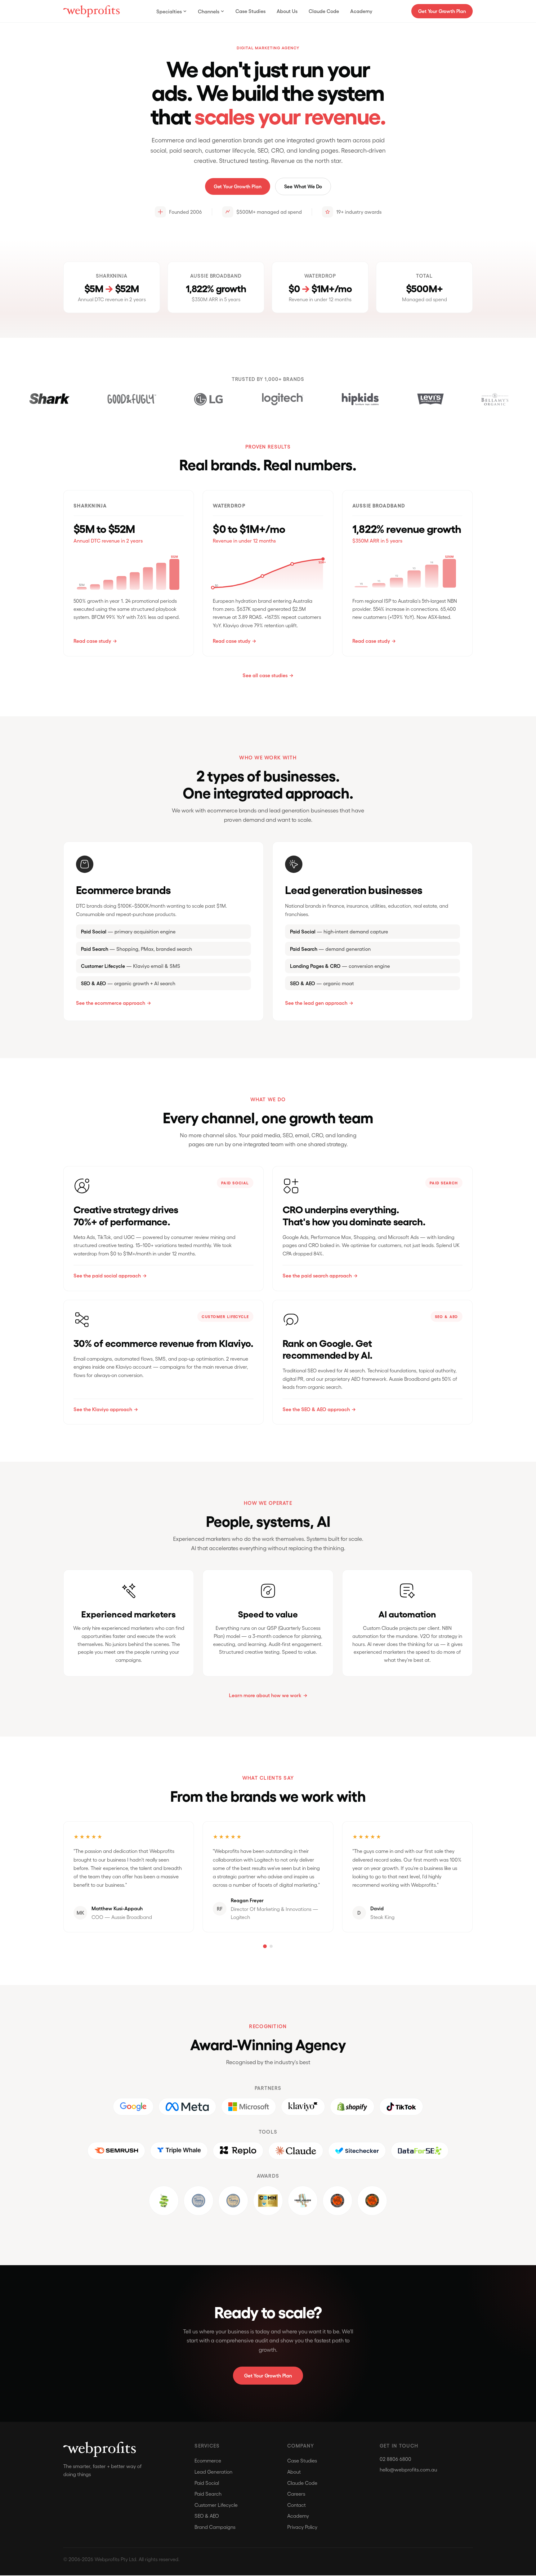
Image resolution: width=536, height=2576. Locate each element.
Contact (297, 2505)
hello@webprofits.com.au (408, 2469)
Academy (361, 11)
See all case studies (265, 675)
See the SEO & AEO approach (316, 1409)
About (294, 2472)
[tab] (265, 1946)
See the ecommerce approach (111, 1003)
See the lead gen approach (316, 1003)
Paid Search (208, 2494)
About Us (287, 11)
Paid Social (207, 2483)
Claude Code (324, 11)
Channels (209, 11)
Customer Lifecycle (216, 2505)
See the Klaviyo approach (103, 1409)
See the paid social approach (107, 1275)
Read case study (92, 641)
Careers (296, 2494)
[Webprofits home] (92, 11)
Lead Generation (213, 2472)
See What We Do (303, 186)
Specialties (169, 11)
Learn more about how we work (265, 1695)
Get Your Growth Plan (442, 11)
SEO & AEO (207, 2516)
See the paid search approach (317, 1275)
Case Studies (250, 11)
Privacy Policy (302, 2527)
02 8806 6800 (395, 2459)
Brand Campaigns (215, 2527)
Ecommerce (208, 2460)
